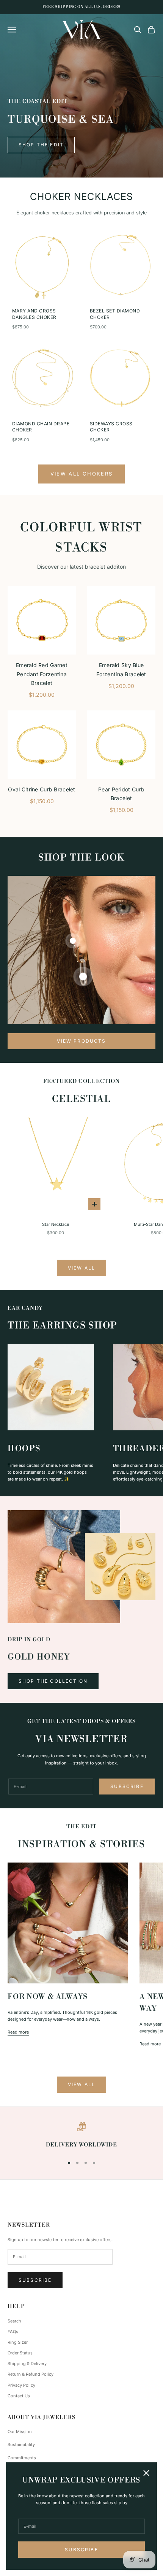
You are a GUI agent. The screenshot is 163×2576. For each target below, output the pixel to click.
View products (81, 1041)
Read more (18, 2032)
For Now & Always (48, 1997)
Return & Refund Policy (31, 2374)
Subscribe (81, 2550)
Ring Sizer (18, 2342)
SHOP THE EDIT (41, 145)
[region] (81, 2136)
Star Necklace (56, 1224)
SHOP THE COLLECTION (53, 1681)
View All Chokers (81, 474)
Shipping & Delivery (27, 2364)
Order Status (20, 2353)
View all (81, 1268)
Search (14, 2321)
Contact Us (19, 2396)
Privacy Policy (21, 2385)
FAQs (13, 2332)
